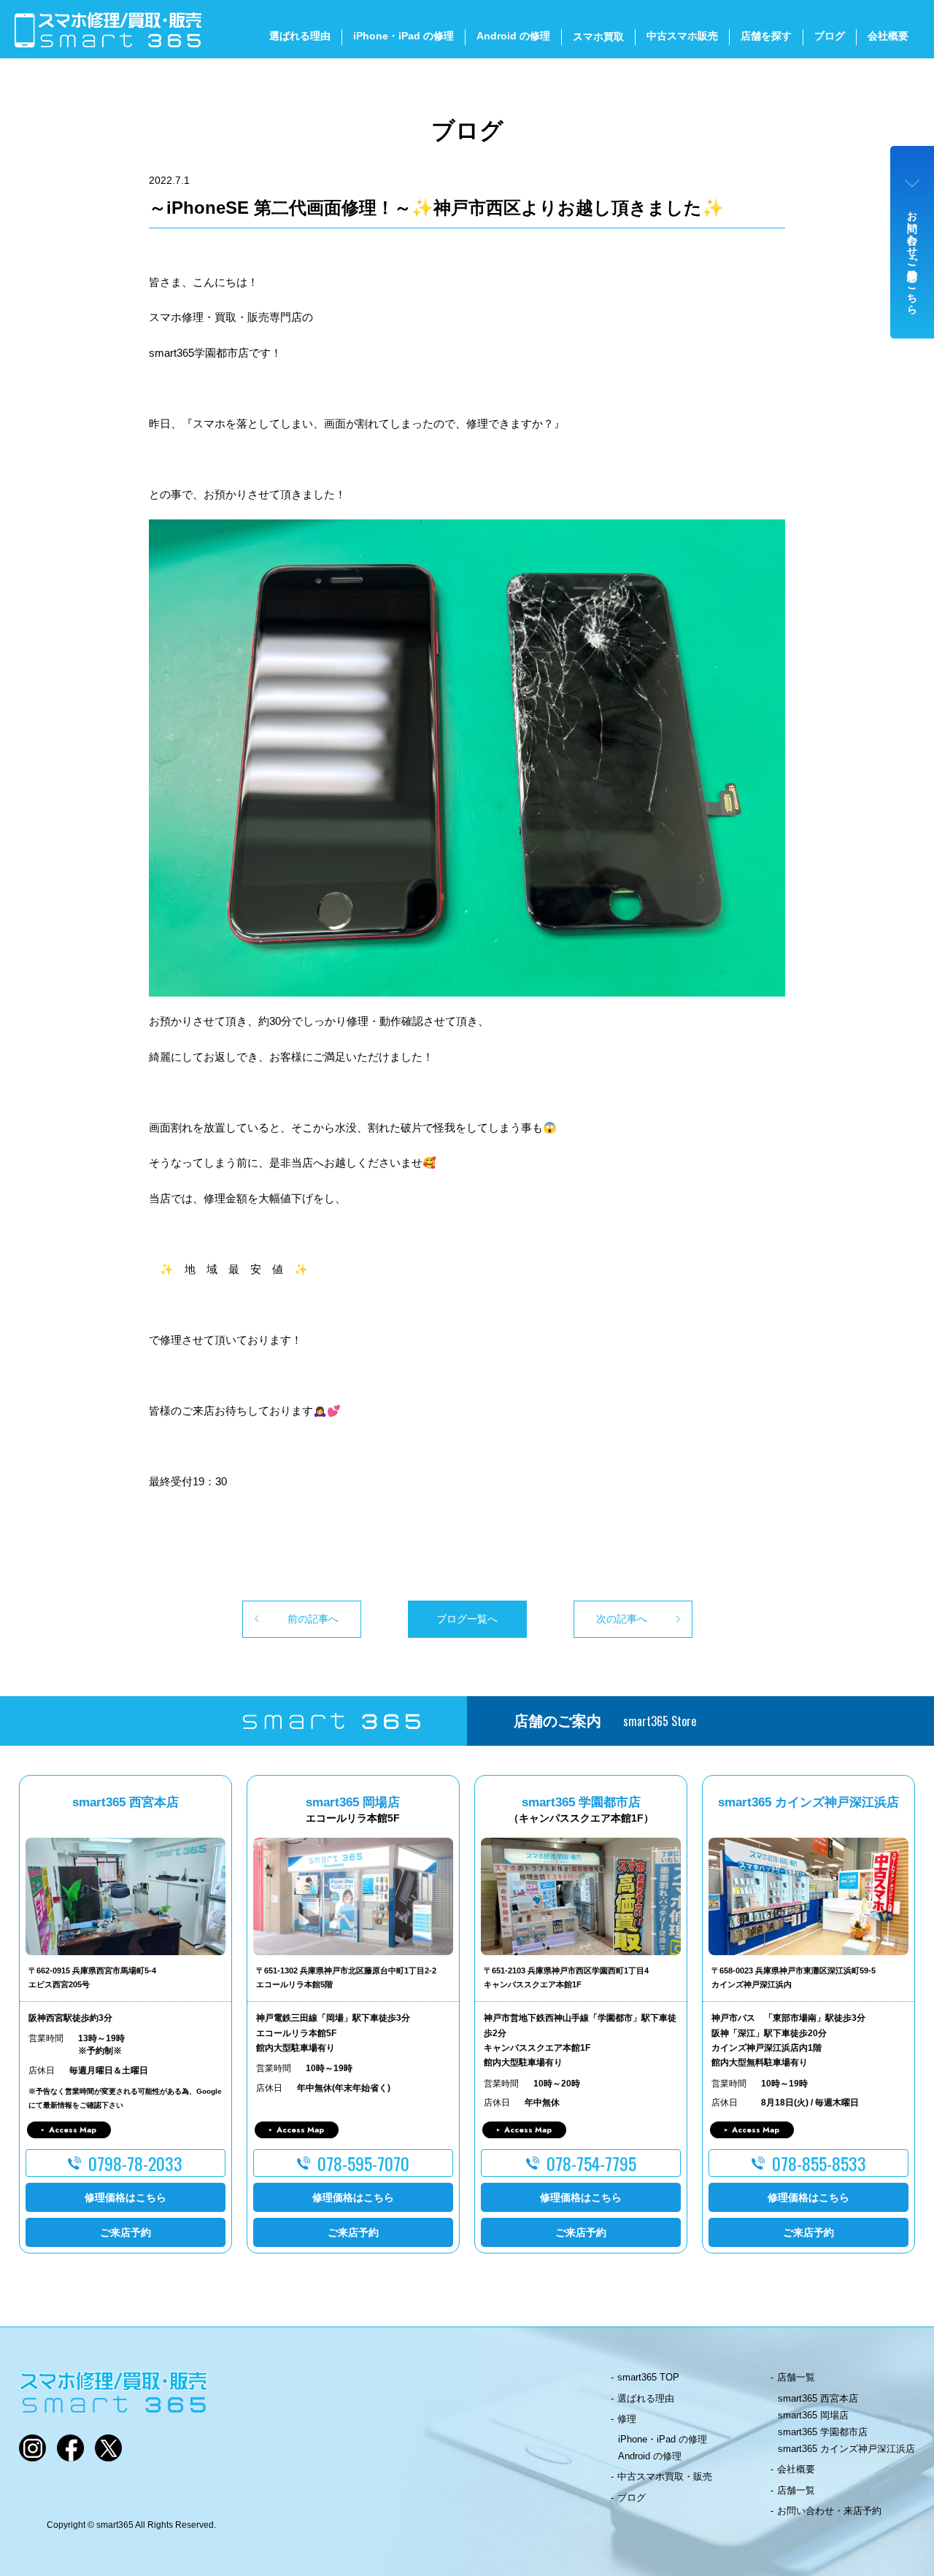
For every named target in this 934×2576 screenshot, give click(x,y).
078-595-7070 (363, 2163)
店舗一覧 (796, 2377)
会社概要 (888, 36)
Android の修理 (513, 36)
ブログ (830, 36)
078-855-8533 (819, 2163)
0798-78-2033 (135, 2163)
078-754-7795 (591, 2163)
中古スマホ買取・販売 (665, 2476)
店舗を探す (766, 36)
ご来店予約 (126, 2232)
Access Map (73, 2130)
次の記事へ (622, 1619)
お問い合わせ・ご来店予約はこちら (913, 257)
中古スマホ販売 (682, 36)
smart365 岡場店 (813, 2415)
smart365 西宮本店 (818, 2398)
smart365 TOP (648, 2377)
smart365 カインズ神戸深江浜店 (846, 2449)
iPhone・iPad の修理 (404, 36)
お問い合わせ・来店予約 (829, 2511)
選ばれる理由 (300, 36)
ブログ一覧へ (467, 1619)
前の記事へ (313, 1619)
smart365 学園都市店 (823, 2432)
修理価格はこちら (126, 2197)
